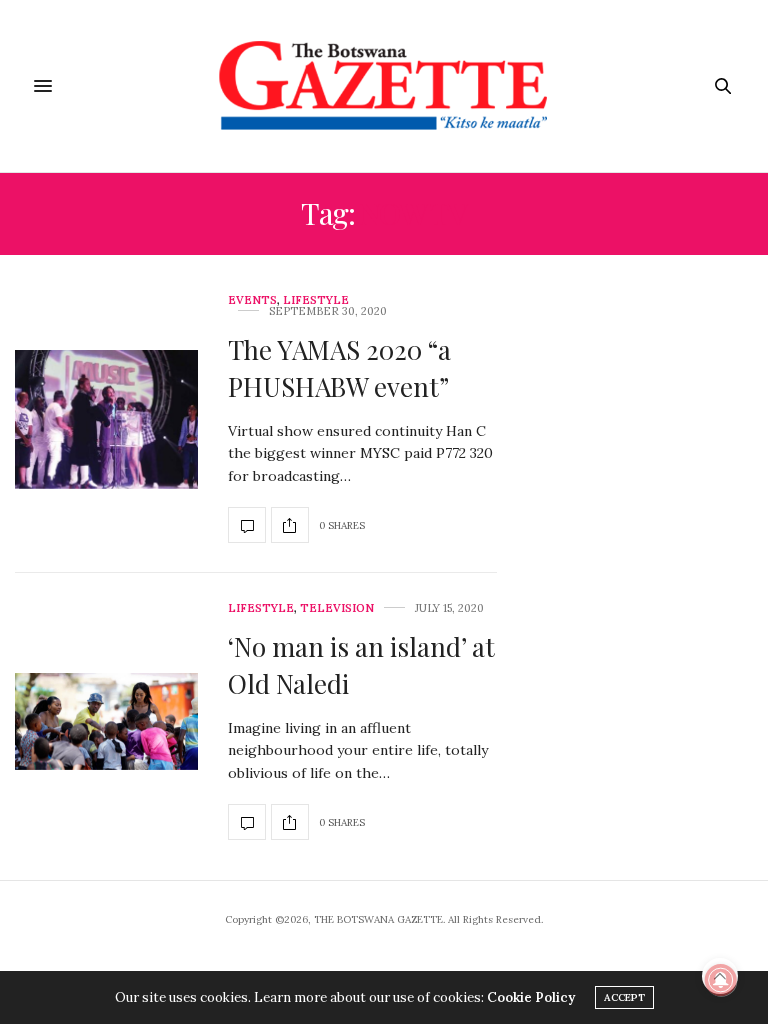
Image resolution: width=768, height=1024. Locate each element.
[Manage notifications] (721, 980)
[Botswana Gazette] (384, 86)
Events (252, 300)
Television (337, 608)
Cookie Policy (531, 997)
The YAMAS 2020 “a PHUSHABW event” (339, 367)
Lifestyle (316, 300)
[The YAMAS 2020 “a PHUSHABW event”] (106, 419)
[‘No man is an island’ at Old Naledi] (106, 721)
